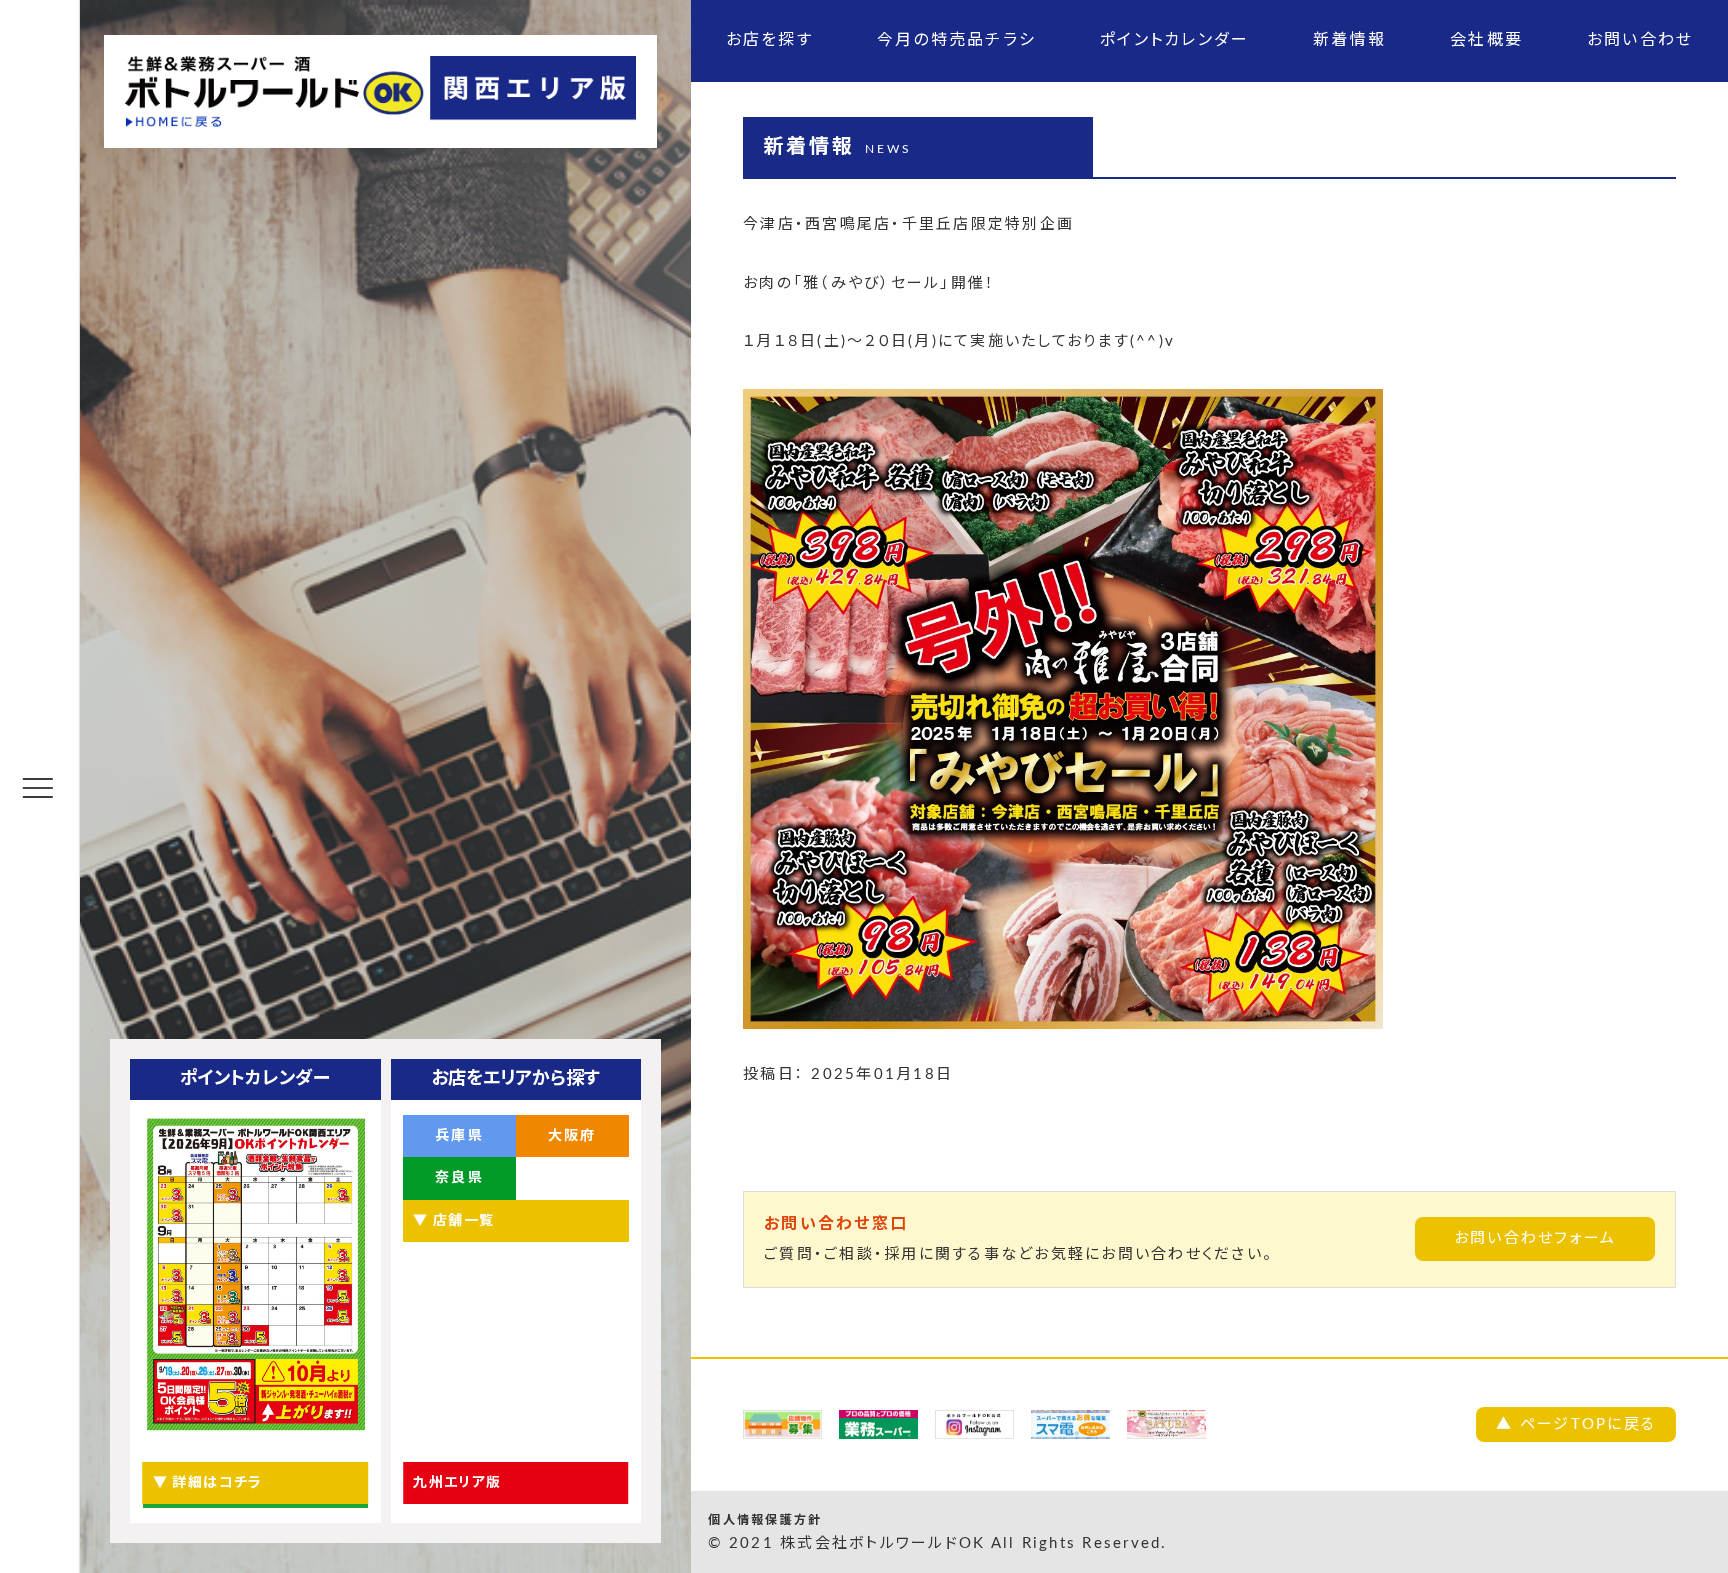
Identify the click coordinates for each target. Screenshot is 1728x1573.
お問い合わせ (1640, 40)
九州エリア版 (457, 1483)
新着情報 (1349, 40)
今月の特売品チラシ (956, 40)
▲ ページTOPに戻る (1576, 1424)
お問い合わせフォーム (1535, 1238)
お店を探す (769, 40)
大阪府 (572, 1136)
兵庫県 (459, 1136)
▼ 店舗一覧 (453, 1221)
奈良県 (459, 1178)
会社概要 (1486, 40)
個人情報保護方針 (765, 1520)
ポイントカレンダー (1174, 40)
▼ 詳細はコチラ (208, 1483)
